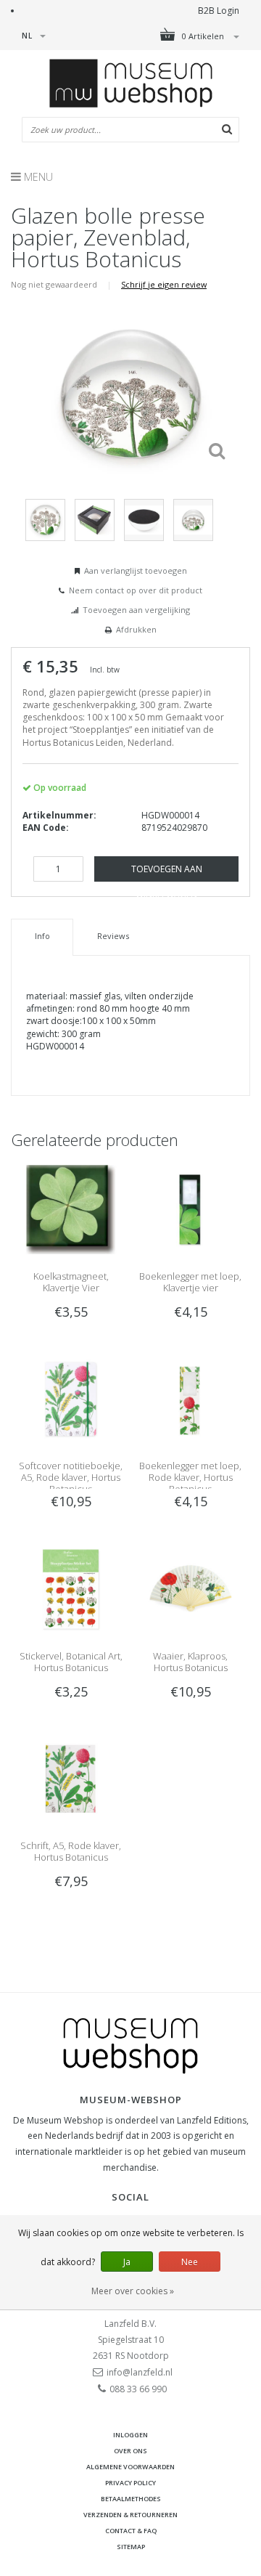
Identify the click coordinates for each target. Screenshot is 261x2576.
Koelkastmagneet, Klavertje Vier (71, 1282)
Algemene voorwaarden (130, 2467)
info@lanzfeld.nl (140, 2372)
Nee (190, 2262)
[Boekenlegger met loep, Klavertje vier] (190, 1209)
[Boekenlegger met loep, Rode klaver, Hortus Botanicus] (190, 1398)
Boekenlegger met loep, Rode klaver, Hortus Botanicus (190, 1477)
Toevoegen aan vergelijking (136, 610)
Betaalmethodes (131, 2499)
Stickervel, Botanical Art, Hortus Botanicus (71, 1662)
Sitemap (131, 2547)
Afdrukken (136, 629)
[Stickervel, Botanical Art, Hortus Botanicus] (71, 1588)
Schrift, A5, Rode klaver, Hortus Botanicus (71, 1851)
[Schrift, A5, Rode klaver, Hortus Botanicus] (71, 1777)
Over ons (130, 2451)
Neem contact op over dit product (136, 590)
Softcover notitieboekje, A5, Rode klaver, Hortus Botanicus (71, 1477)
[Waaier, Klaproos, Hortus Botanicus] (190, 1588)
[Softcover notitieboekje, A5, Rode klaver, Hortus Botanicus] (71, 1398)
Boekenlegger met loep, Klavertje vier (190, 1282)
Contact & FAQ (131, 2531)
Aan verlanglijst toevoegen (136, 570)
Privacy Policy (130, 2483)
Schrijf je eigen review (164, 284)
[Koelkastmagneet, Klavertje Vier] (71, 1209)
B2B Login (219, 11)
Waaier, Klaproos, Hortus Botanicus (190, 1662)
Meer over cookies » (133, 2291)
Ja (127, 2262)
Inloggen (130, 2435)
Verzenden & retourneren (130, 2515)
